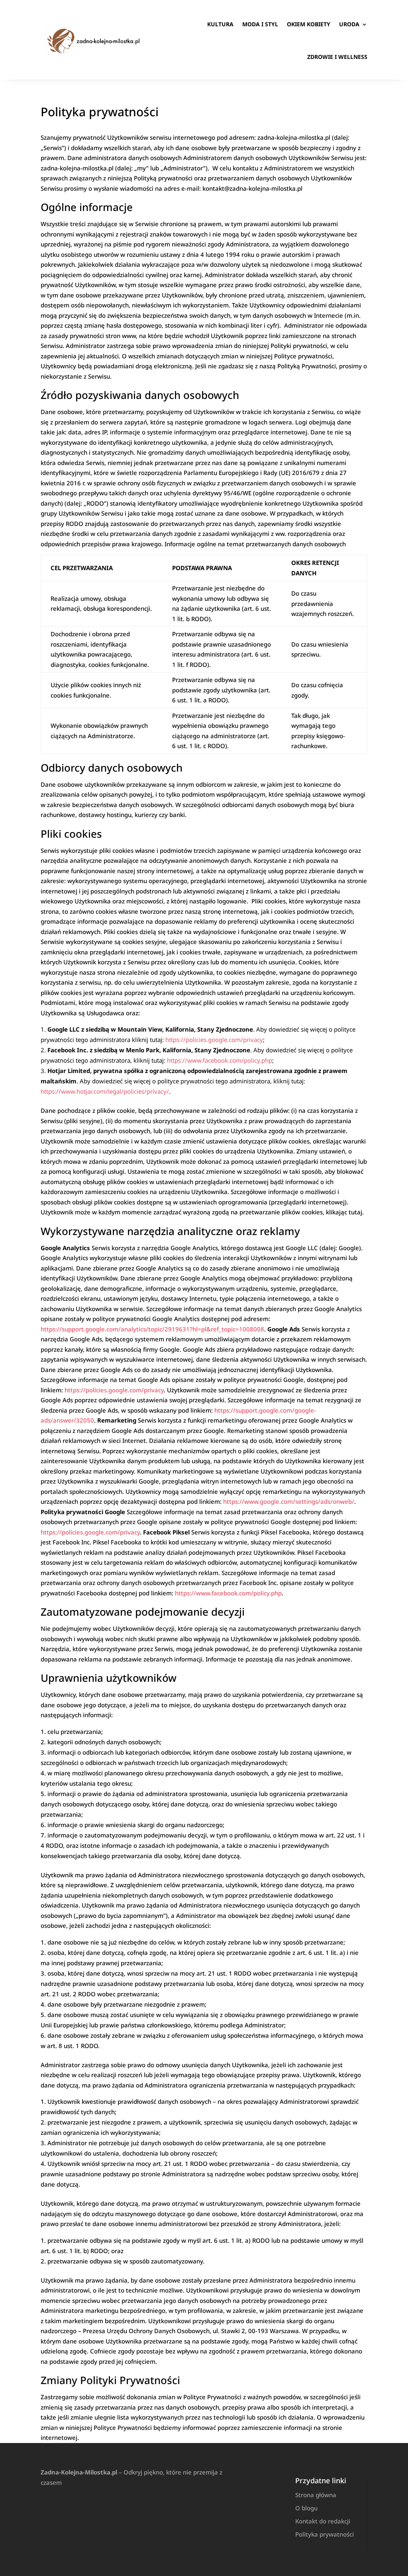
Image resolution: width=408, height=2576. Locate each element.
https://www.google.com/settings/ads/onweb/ (289, 1501)
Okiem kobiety (309, 24)
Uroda (349, 24)
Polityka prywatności (325, 2534)
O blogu (306, 2508)
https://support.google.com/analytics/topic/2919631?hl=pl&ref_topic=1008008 (152, 1329)
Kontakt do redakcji (323, 2521)
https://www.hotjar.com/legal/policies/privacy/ (105, 1091)
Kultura (220, 24)
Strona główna (316, 2495)
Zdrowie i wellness (337, 57)
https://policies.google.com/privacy (214, 1040)
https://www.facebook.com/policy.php (220, 1060)
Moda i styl (260, 24)
